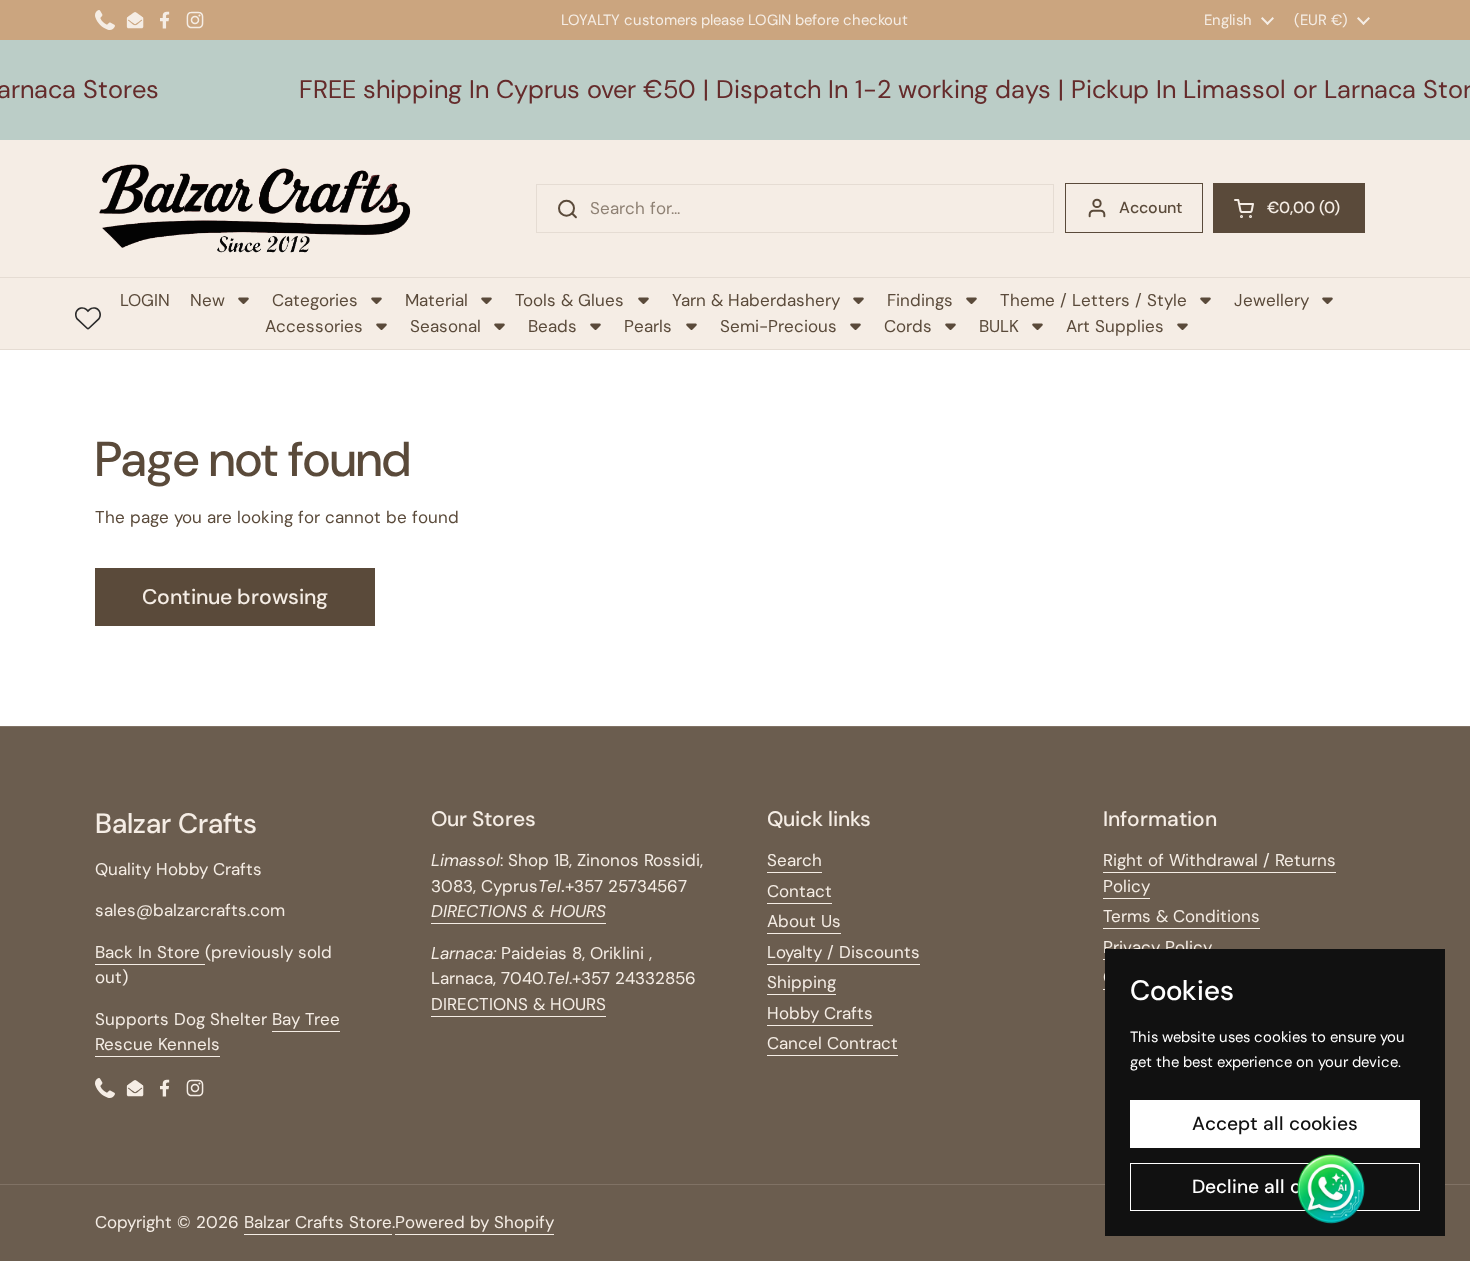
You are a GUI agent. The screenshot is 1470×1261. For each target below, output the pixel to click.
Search (794, 860)
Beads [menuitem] (552, 326)
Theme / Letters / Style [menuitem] (1093, 300)
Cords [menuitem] (908, 326)
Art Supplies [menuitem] (1115, 326)
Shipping (801, 982)
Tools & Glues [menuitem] (569, 300)
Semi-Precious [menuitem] (778, 326)
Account (1150, 207)
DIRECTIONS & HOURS (518, 1004)
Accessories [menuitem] (314, 326)
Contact (799, 891)
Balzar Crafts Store (318, 1222)
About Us (804, 921)
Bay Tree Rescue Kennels (217, 1032)
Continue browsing (235, 597)
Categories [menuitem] (315, 300)
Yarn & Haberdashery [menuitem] (756, 300)
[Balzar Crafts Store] (255, 208)
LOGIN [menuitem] (145, 300)
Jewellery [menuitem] (1271, 300)
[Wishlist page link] (88, 318)
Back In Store (150, 952)
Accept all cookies (1275, 1123)
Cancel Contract (832, 1043)
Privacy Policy (1157, 947)
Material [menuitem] (436, 300)
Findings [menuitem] (920, 300)
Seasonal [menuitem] (445, 326)
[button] (1289, 208)
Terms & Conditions (1181, 916)
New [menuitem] (207, 300)
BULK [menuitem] (999, 326)
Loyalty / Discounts (843, 952)
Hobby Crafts (820, 1013)
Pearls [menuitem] (648, 326)
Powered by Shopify (474, 1222)
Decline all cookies (1275, 1186)
